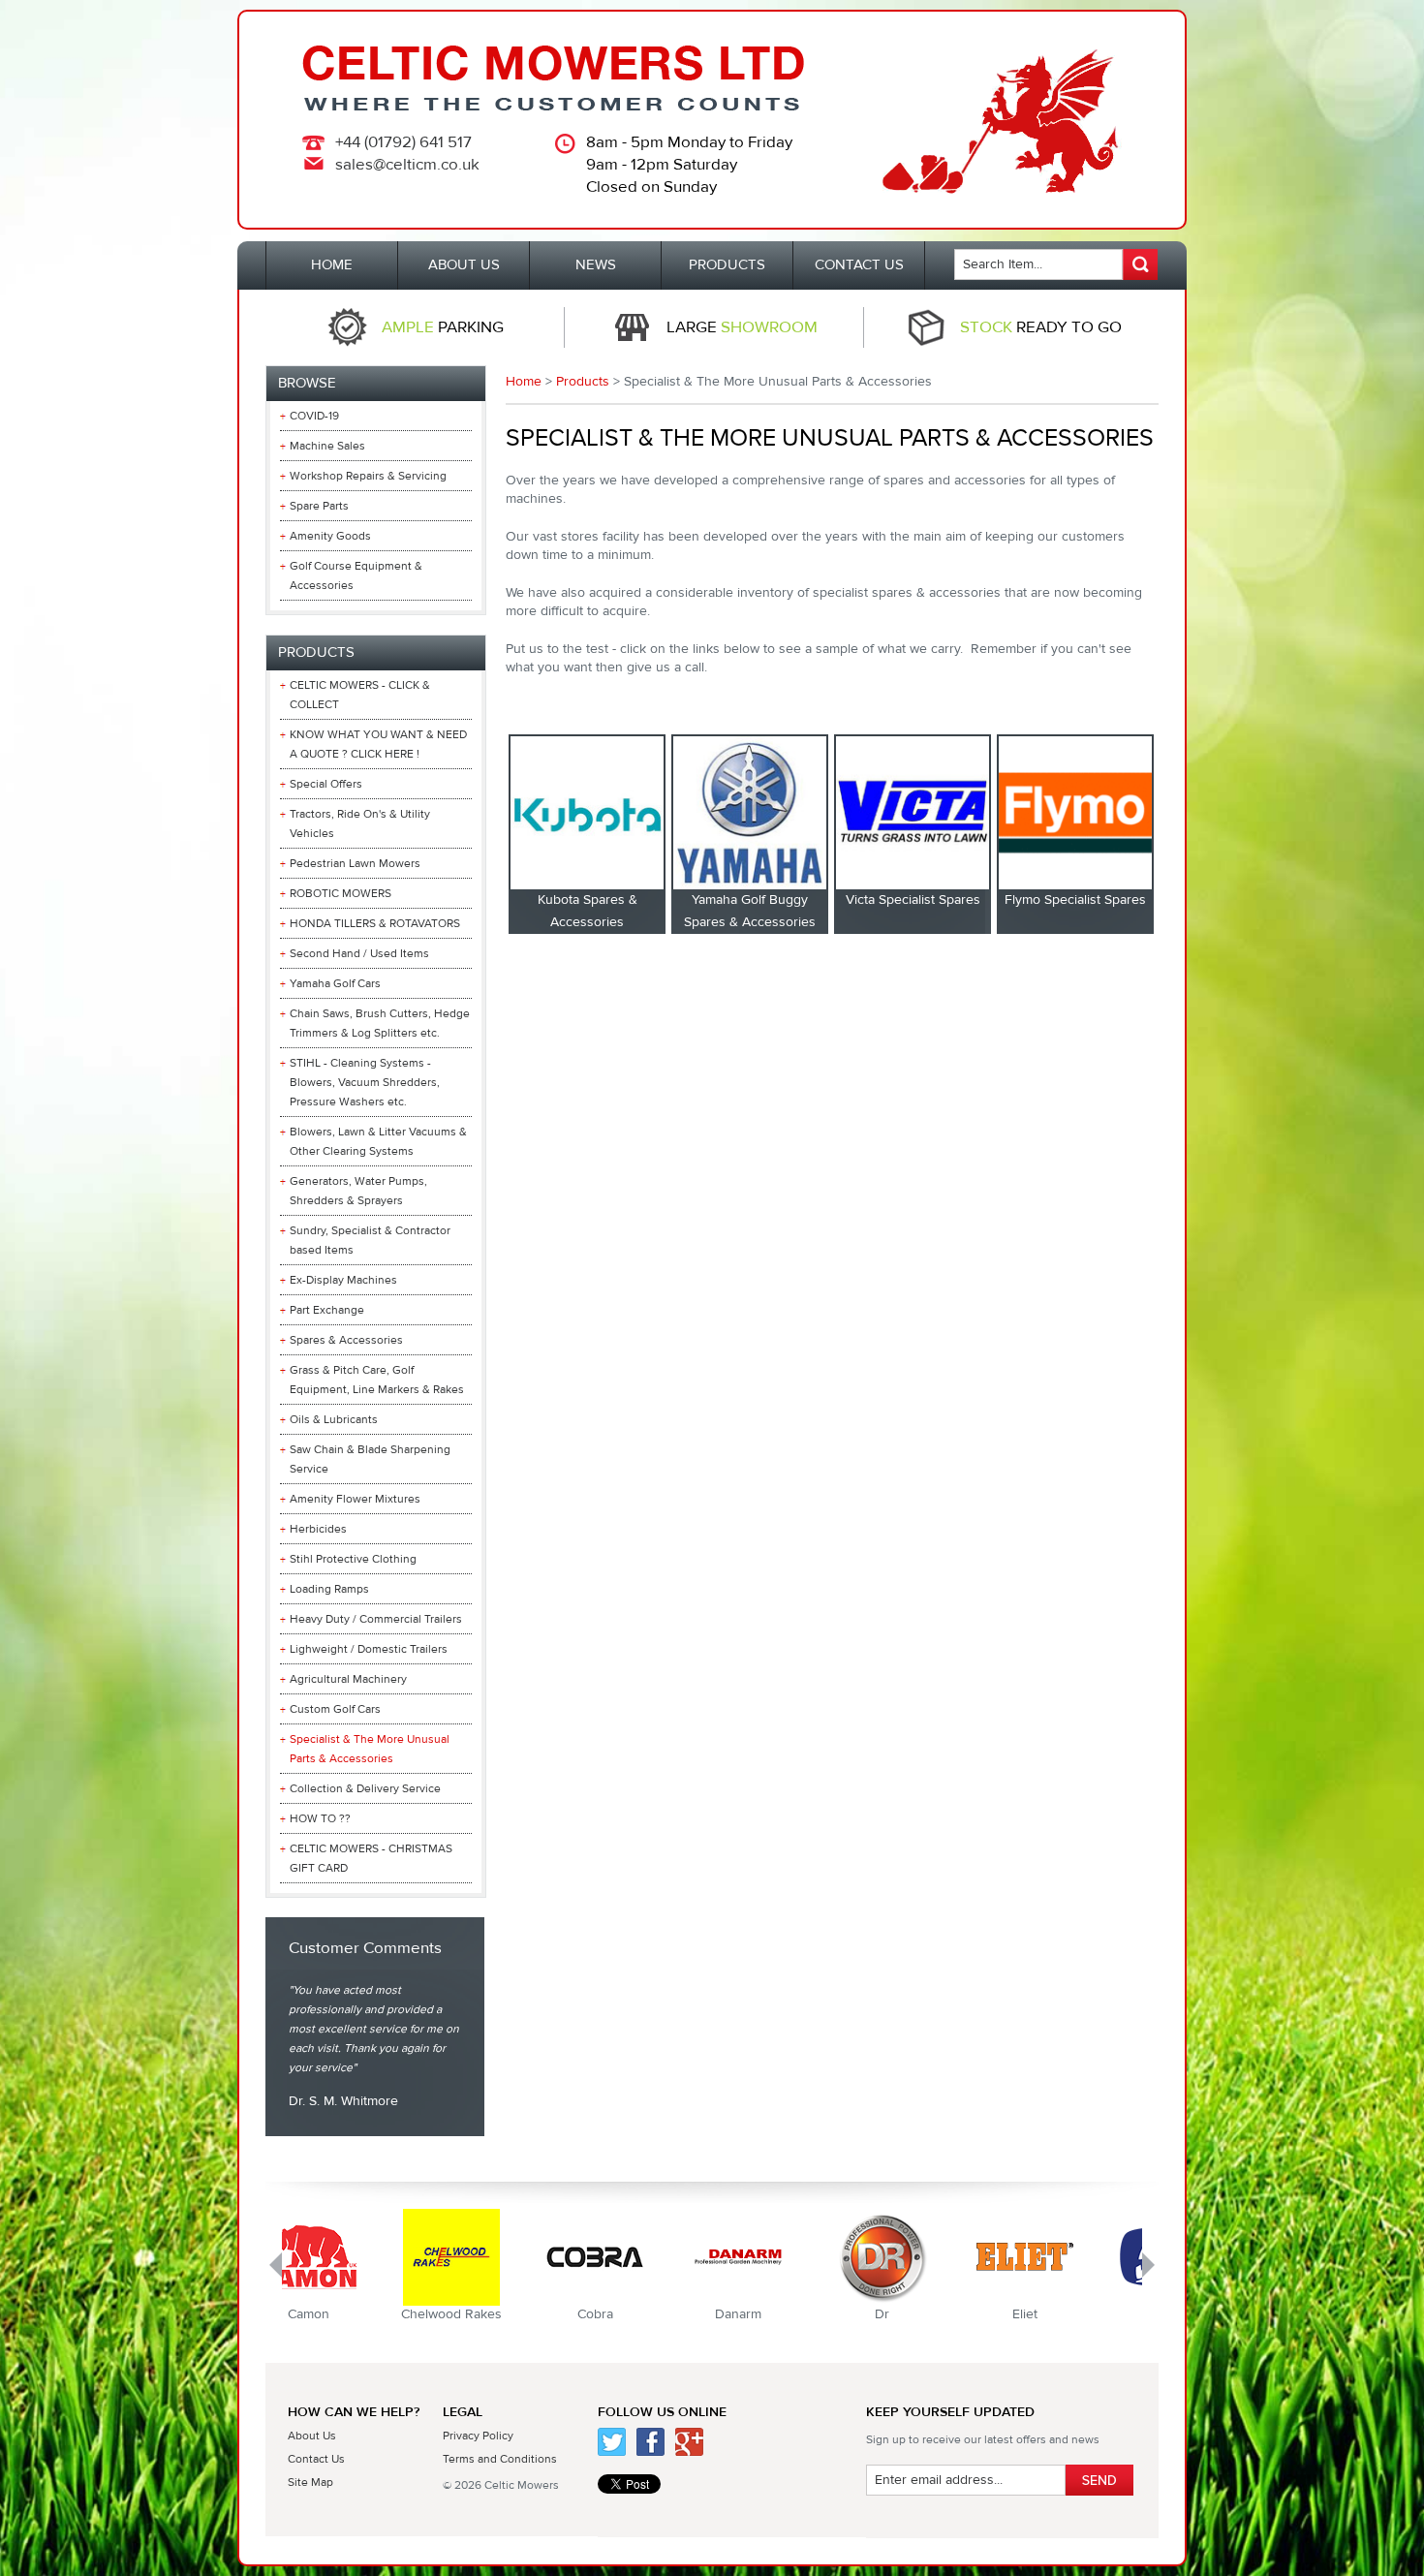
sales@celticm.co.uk (407, 165)
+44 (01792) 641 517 (403, 142)
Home (524, 382)
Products (583, 382)
